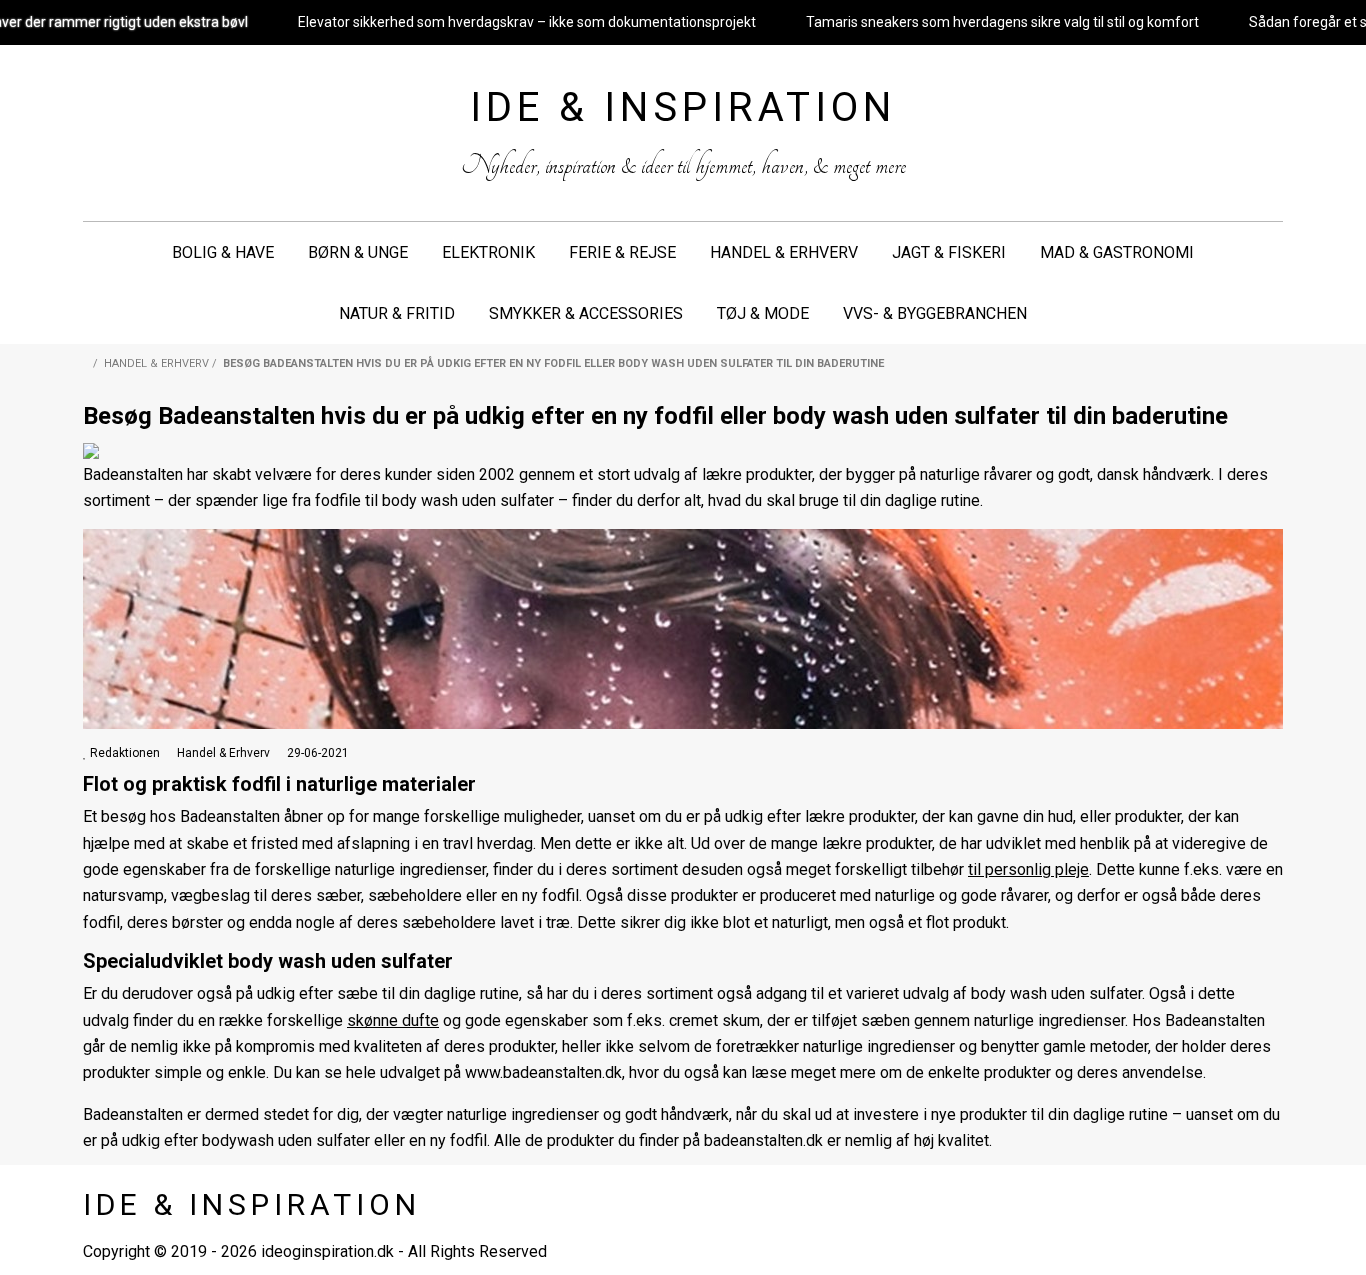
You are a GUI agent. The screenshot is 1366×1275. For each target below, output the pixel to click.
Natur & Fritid (397, 313)
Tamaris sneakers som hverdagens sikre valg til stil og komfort (1002, 22)
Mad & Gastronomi (1117, 252)
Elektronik (488, 252)
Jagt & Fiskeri (949, 252)
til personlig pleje (1028, 869)
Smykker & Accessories (586, 313)
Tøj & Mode (763, 313)
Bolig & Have (223, 252)
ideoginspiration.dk (327, 1251)
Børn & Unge (358, 252)
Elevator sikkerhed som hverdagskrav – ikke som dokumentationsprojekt (527, 22)
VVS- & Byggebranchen (935, 313)
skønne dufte (393, 1020)
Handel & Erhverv (784, 252)
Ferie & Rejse (622, 252)
